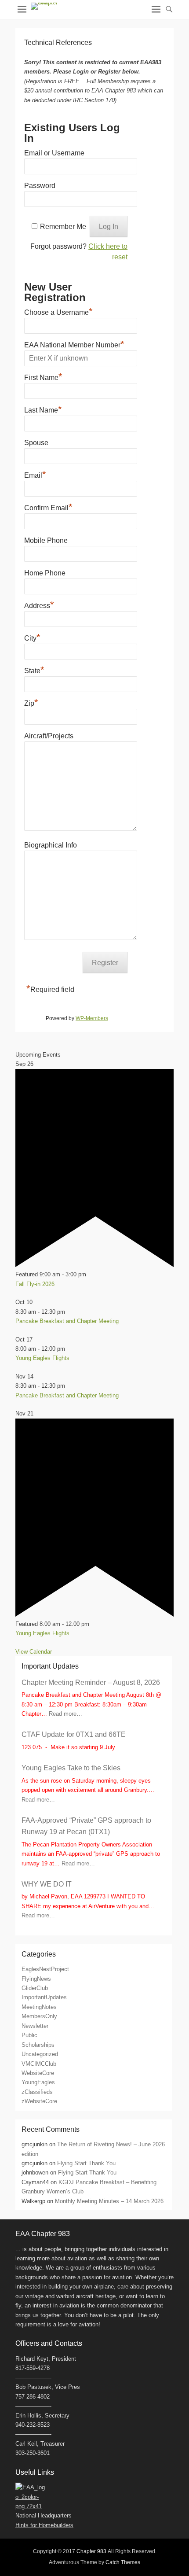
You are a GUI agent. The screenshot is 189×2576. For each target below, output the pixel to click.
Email (35, 474)
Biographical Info (51, 845)
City (32, 637)
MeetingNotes (39, 2007)
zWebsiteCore (39, 2101)
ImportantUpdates (44, 1997)
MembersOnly (39, 2016)
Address (39, 604)
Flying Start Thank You (86, 2163)
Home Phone (45, 573)
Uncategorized (40, 2054)
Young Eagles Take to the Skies (71, 1768)
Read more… (65, 1714)
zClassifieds (37, 2092)
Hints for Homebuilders (44, 2525)
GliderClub (35, 1988)
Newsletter (35, 2026)
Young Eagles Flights (42, 1358)
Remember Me (63, 227)
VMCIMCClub (39, 2064)
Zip (31, 702)
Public (29, 2035)
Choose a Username (58, 311)
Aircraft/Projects (49, 736)
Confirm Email (48, 507)
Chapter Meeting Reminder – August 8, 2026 (91, 1682)
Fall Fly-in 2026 (35, 1284)
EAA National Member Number (74, 344)
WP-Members (92, 1018)
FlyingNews (36, 1979)
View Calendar (34, 1652)
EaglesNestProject (45, 1969)
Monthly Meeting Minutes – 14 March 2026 (109, 2201)
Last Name (43, 409)
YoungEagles (38, 2082)
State (34, 670)
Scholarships (38, 2045)
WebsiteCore (38, 2073)
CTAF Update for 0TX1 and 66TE (74, 1734)
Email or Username (54, 153)
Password (40, 186)
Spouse (36, 443)
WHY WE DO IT (47, 1884)
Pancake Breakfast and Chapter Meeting (67, 1321)
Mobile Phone (46, 540)
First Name (43, 376)
